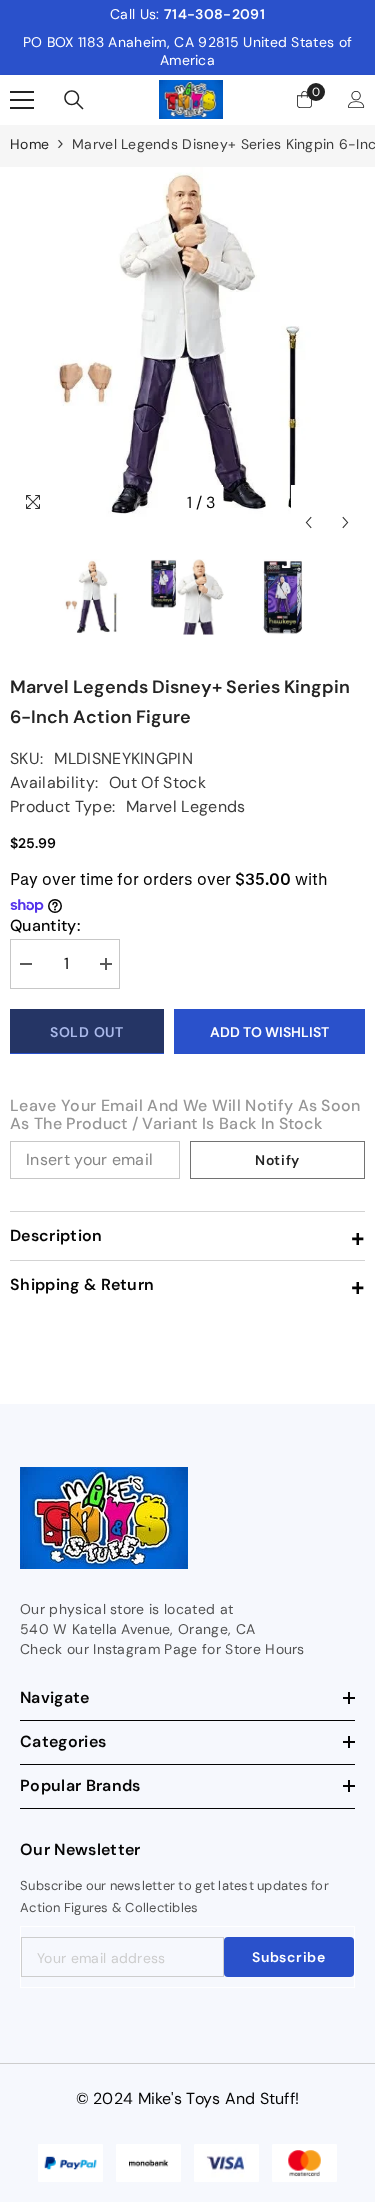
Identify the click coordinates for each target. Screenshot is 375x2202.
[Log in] (356, 99)
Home (29, 144)
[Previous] (308, 502)
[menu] (22, 100)
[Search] (74, 100)
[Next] (345, 502)
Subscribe (288, 1957)
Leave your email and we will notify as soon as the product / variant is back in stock (185, 1115)
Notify (277, 1160)
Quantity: (45, 926)
